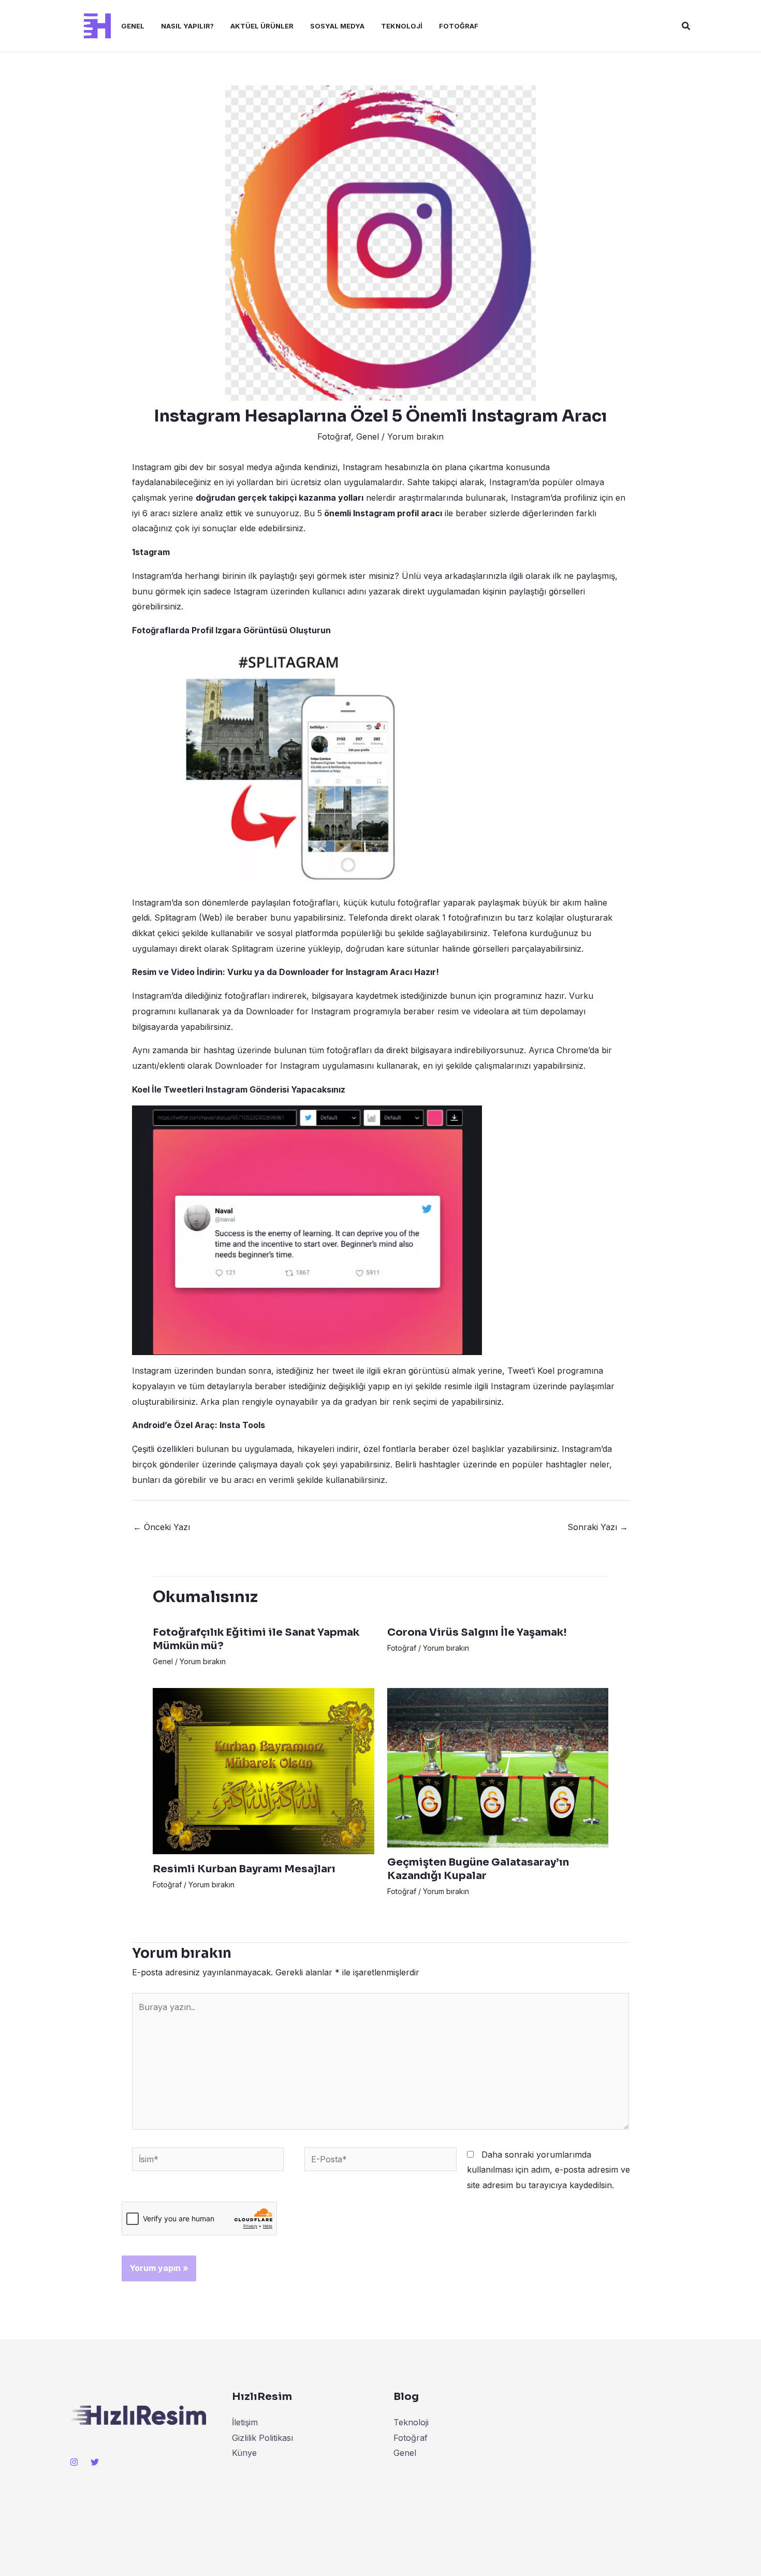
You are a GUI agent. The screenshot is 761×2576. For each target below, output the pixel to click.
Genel (133, 26)
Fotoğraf (459, 26)
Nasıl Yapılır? (187, 26)
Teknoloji (402, 26)
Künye (244, 2453)
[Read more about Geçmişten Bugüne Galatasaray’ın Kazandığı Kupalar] (498, 1767)
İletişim (245, 2422)
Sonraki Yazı (598, 1527)
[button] (686, 26)
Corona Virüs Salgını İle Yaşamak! (477, 1632)
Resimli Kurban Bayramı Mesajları (244, 1869)
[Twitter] (95, 2462)
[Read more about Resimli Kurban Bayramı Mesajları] (264, 1770)
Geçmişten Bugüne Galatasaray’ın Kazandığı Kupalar (478, 1869)
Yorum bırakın (415, 436)
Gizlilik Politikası (262, 2438)
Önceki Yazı (162, 1527)
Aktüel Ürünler (262, 26)
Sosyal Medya (337, 26)
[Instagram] (74, 2462)
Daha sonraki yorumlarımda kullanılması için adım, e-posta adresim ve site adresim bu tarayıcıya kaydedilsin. (548, 2170)
